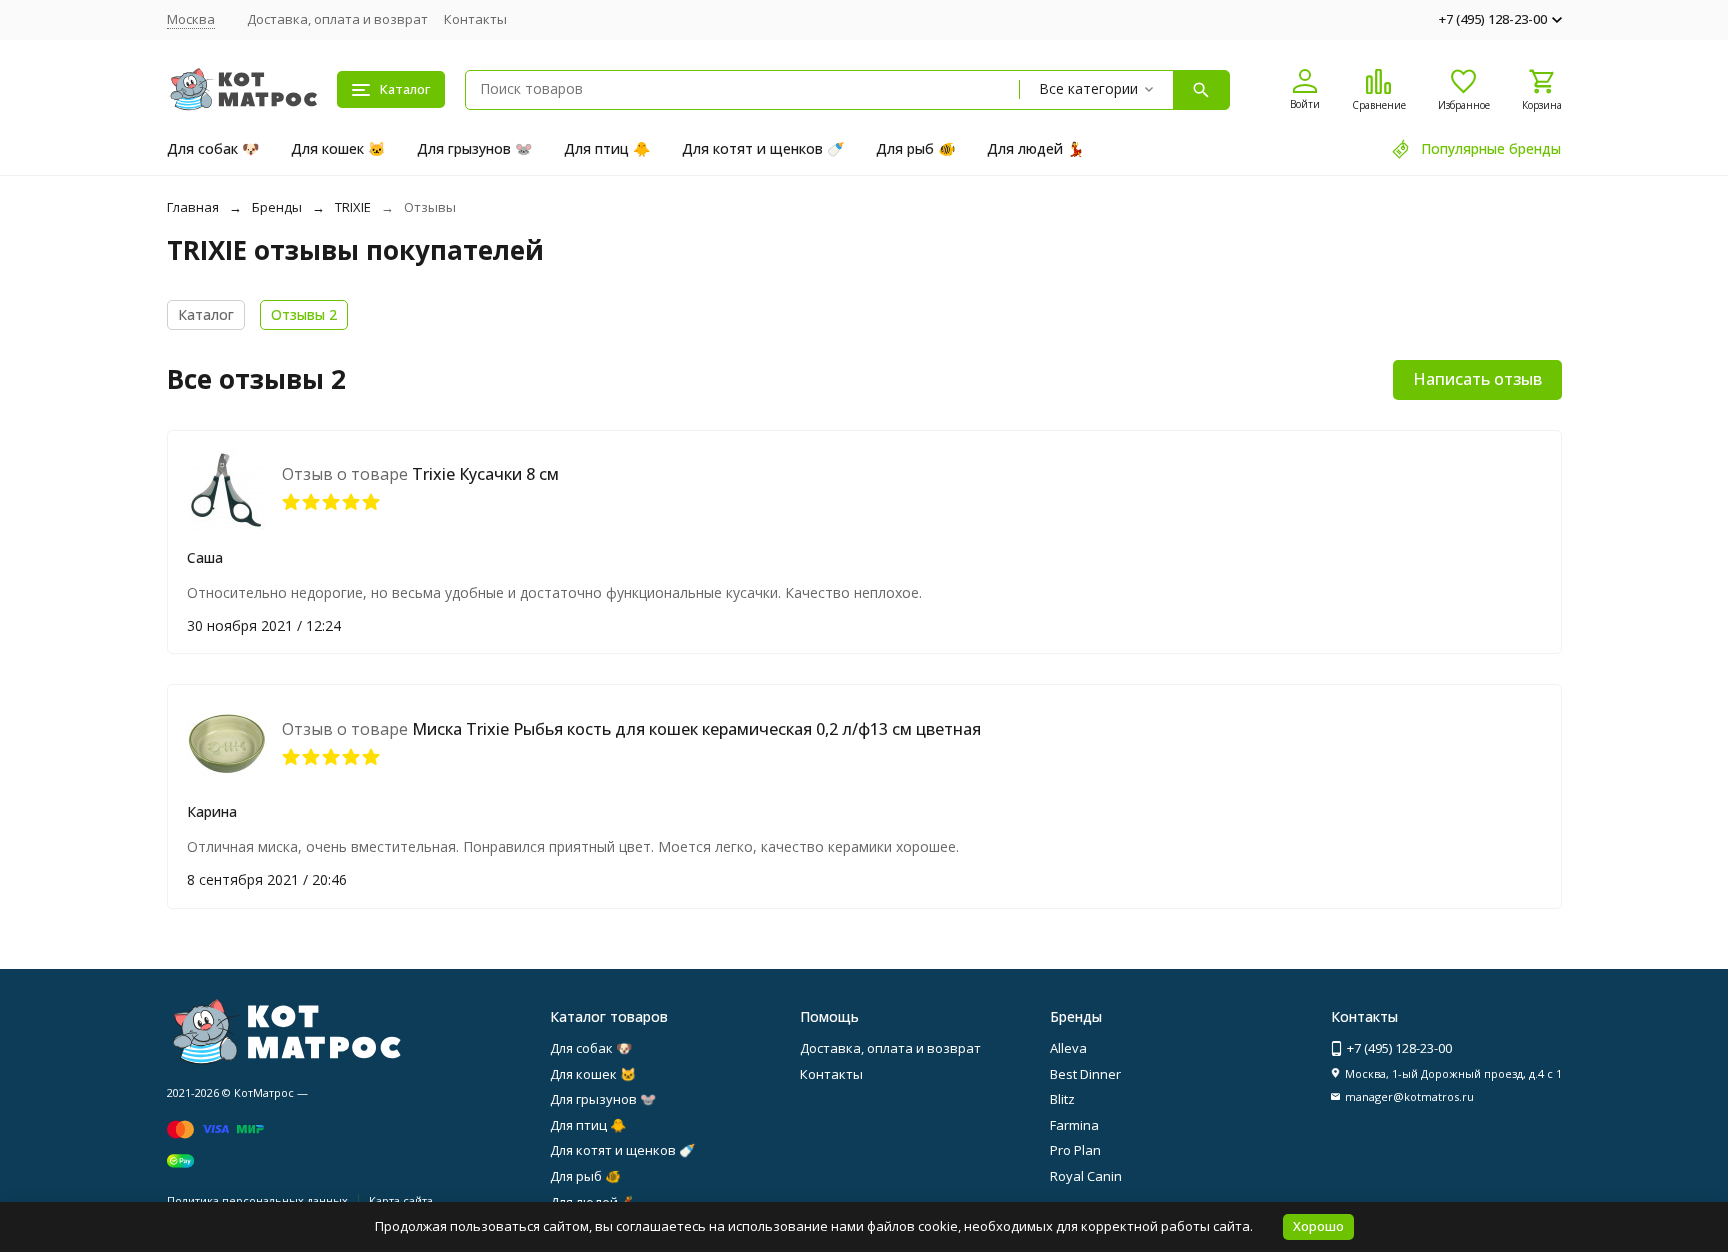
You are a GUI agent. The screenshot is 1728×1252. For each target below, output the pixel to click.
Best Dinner (1085, 1074)
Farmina (1074, 1125)
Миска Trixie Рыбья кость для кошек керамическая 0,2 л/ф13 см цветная (696, 729)
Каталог (206, 314)
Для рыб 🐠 (915, 148)
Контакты (475, 19)
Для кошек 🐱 (338, 148)
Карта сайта (401, 1200)
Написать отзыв (1477, 379)
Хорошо (1318, 1226)
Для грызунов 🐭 (474, 148)
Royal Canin (1086, 1176)
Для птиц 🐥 (607, 148)
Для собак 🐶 (213, 148)
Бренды (277, 207)
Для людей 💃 (1035, 148)
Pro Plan (1075, 1150)
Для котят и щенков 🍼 (763, 148)
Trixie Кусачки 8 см (485, 474)
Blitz (1062, 1099)
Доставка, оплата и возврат (337, 19)
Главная (193, 207)
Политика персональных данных (257, 1200)
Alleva (1068, 1048)
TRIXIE (353, 207)
